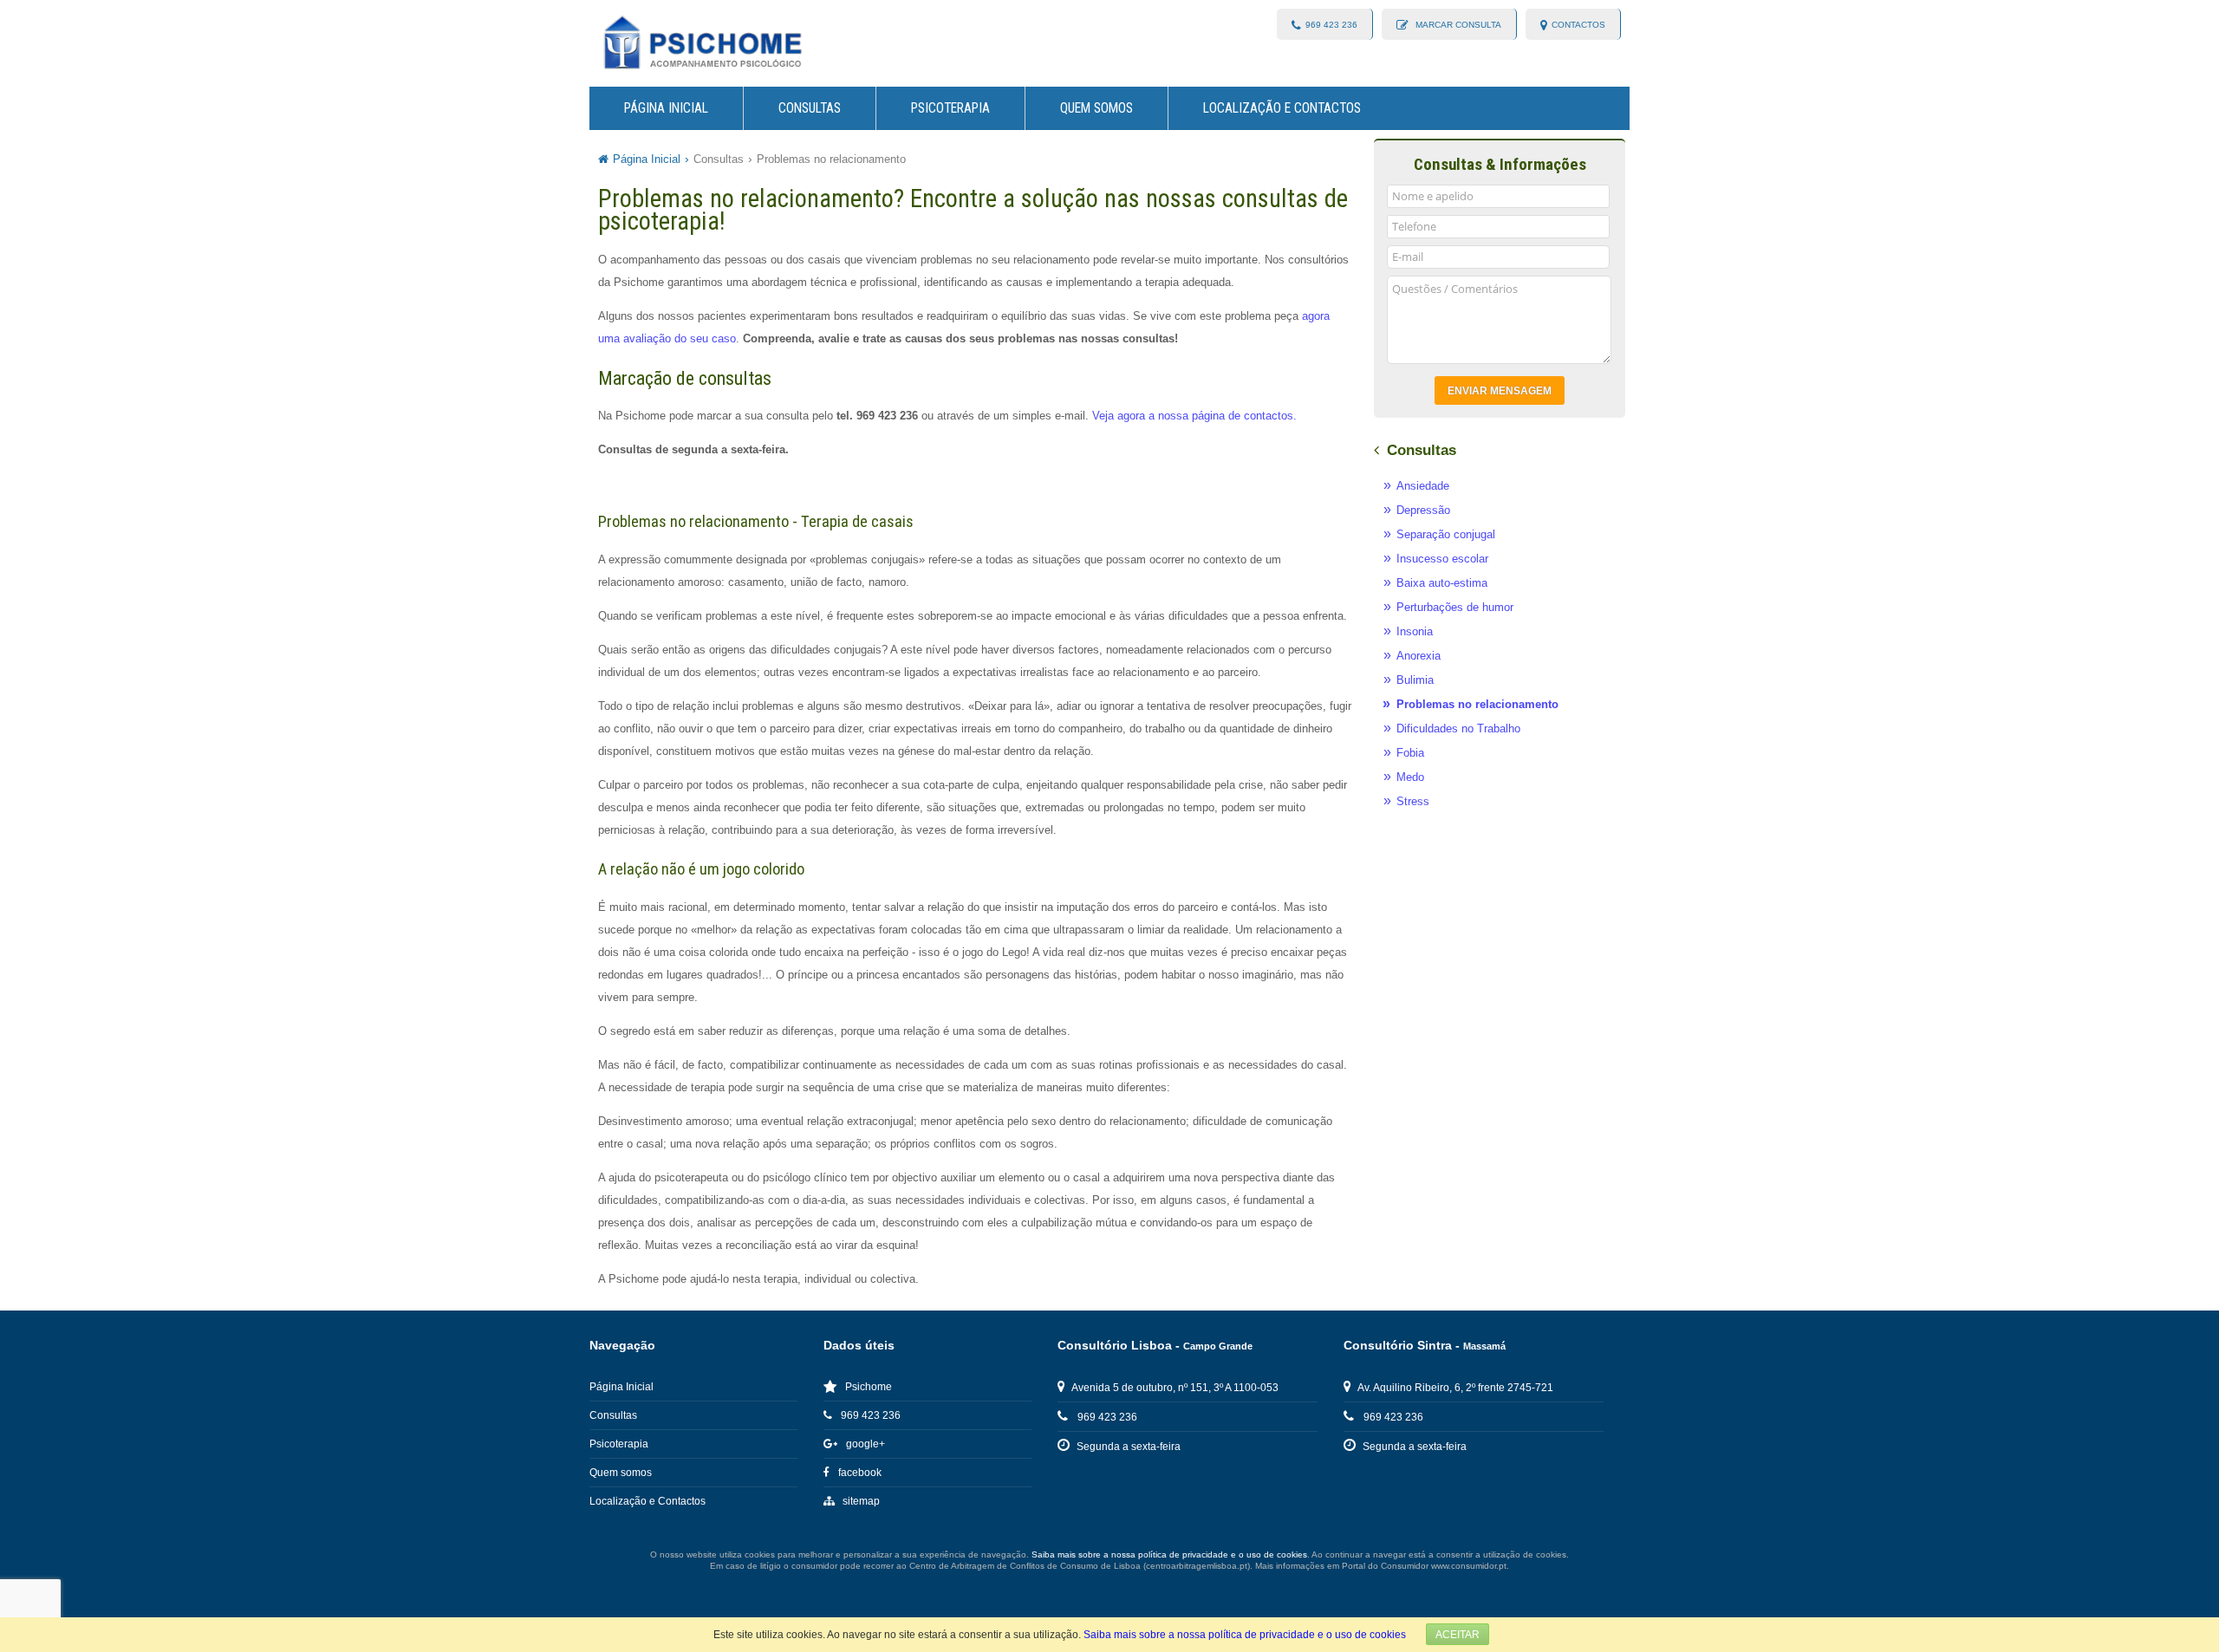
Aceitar (1458, 1634)
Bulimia (1415, 680)
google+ (865, 1444)
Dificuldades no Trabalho (1458, 728)
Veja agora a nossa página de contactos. (1194, 416)
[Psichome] (702, 43)
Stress (1413, 801)
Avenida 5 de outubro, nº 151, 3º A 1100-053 (1175, 1388)
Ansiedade (1423, 486)
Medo (1410, 777)
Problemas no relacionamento (831, 159)
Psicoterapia (950, 108)
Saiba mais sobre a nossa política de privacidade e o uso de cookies (1245, 1634)
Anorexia (1419, 656)
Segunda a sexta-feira (1129, 1447)
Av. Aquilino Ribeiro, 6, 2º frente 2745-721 (1455, 1388)
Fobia (1410, 753)
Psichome (869, 1387)
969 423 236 (1331, 25)
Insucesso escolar (1442, 559)
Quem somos (1096, 108)
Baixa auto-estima (1442, 583)
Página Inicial (666, 108)
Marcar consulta (1457, 25)
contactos (1578, 25)
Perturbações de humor (1455, 607)
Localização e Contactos (1282, 108)
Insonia (1415, 631)
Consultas (810, 108)
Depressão (1423, 510)
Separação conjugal (1446, 534)
